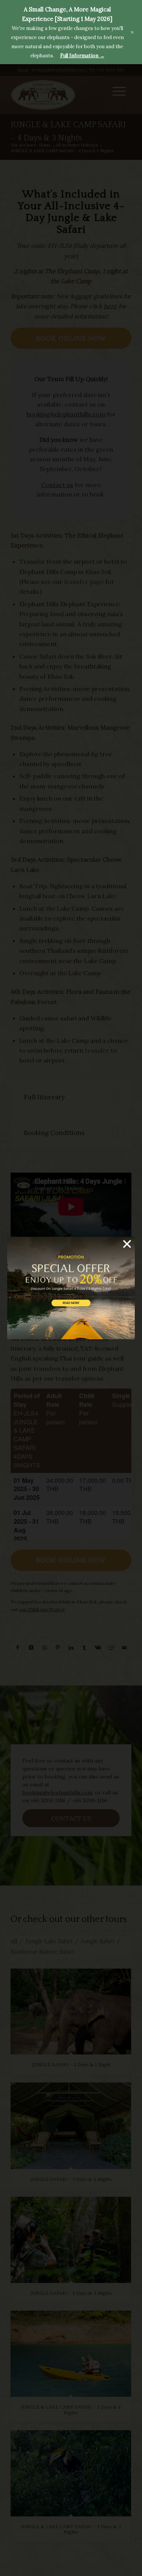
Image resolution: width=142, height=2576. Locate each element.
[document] (71, 1288)
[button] (127, 1244)
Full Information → (82, 56)
